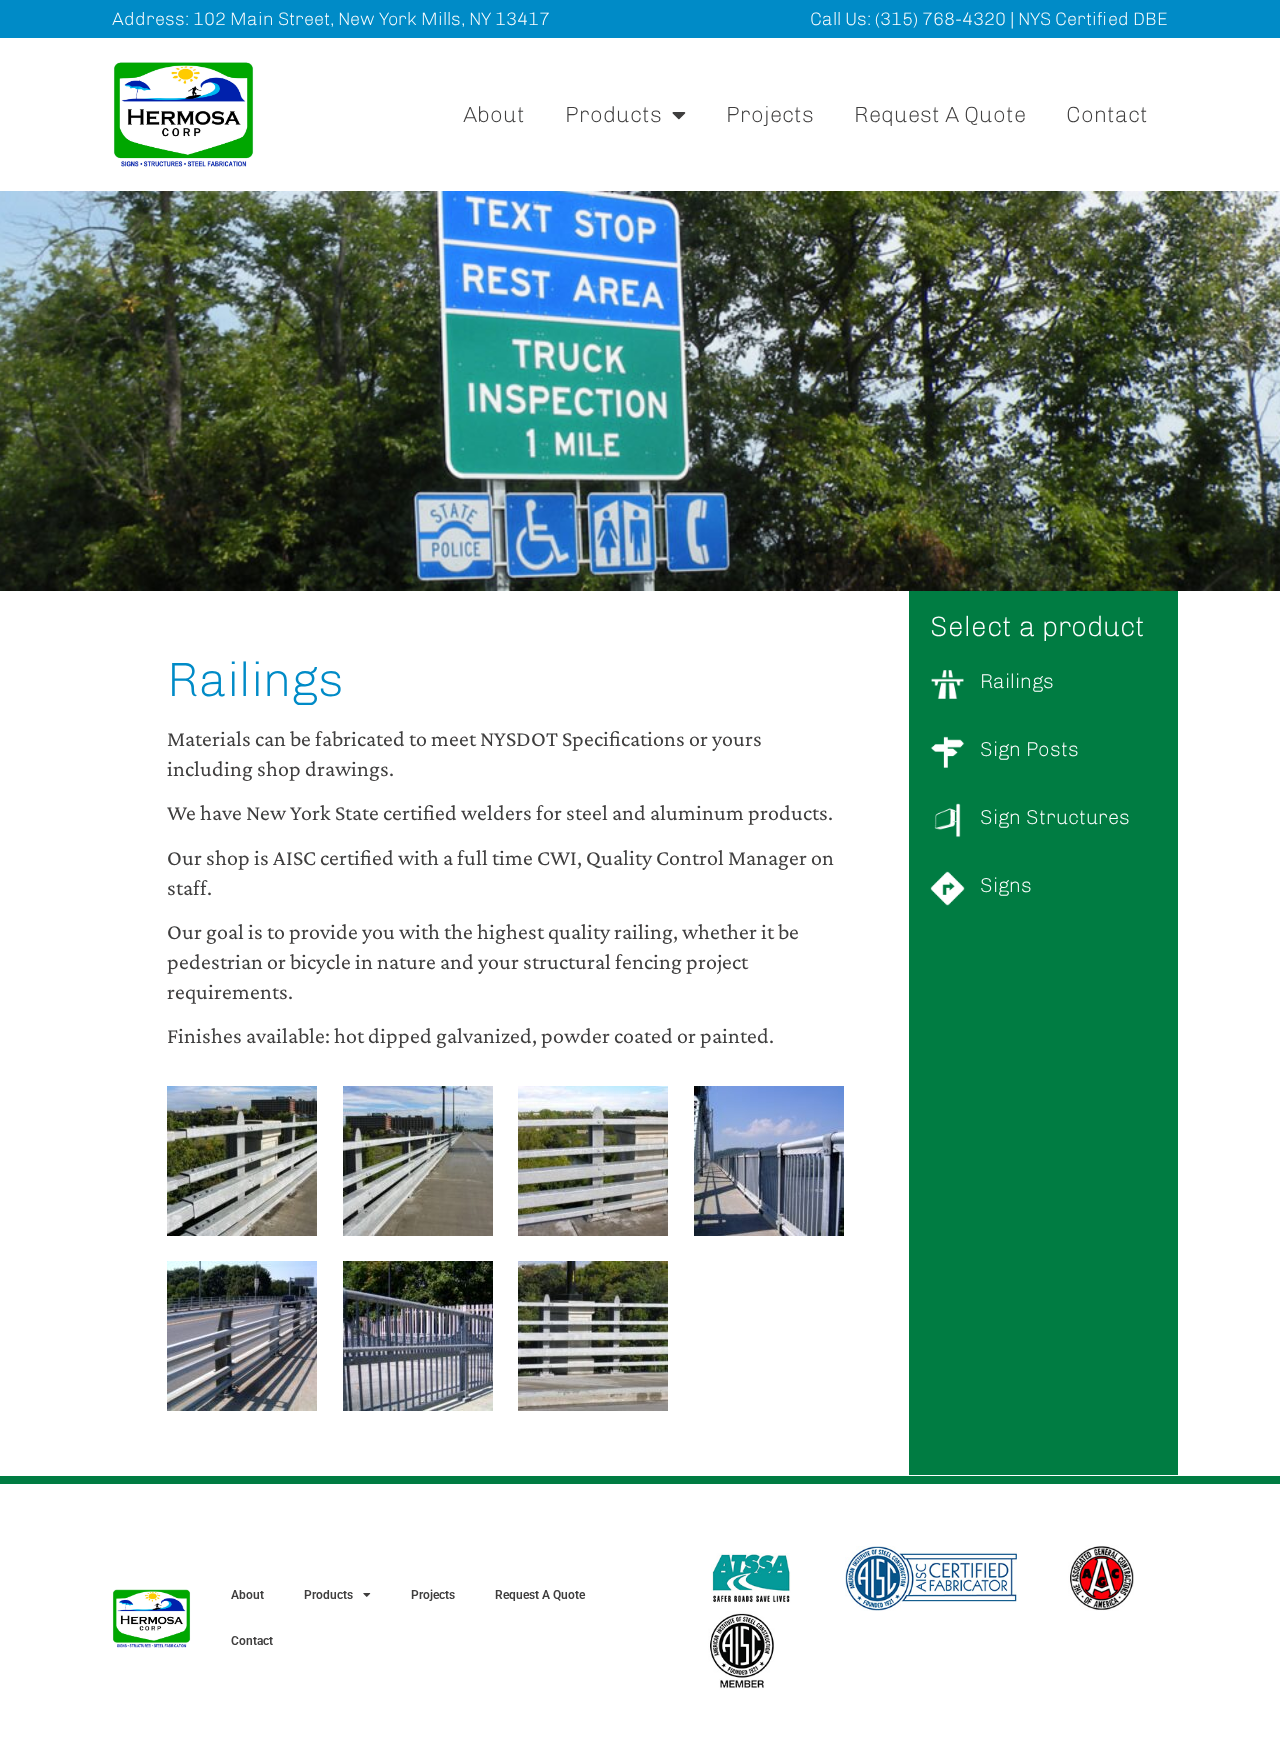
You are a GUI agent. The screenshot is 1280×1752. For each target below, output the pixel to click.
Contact (1107, 114)
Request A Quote (940, 114)
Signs (1006, 885)
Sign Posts (1029, 749)
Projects (770, 114)
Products (613, 114)
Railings (1017, 681)
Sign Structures (1055, 817)
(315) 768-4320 (940, 19)
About (494, 114)
